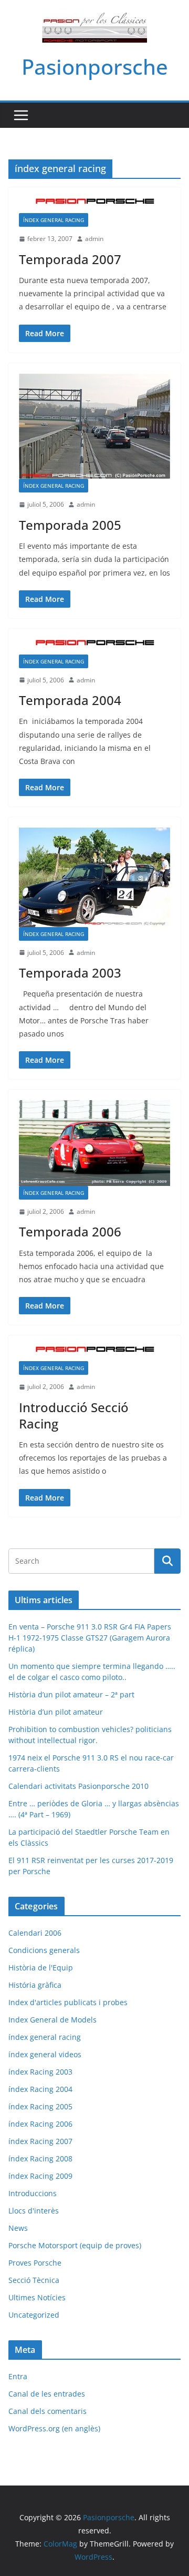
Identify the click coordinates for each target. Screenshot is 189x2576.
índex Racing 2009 (40, 2176)
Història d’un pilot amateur (56, 1712)
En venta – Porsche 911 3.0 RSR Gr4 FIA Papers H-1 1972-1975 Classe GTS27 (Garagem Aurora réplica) (90, 1638)
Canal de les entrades (47, 2394)
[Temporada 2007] (94, 205)
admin (94, 239)
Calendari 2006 (35, 1933)
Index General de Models (52, 2020)
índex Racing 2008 (40, 2159)
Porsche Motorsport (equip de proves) (75, 2245)
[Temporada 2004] (94, 647)
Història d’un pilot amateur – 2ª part (71, 1694)
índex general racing (54, 220)
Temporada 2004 (70, 700)
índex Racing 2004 (40, 2089)
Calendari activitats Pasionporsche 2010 (78, 1786)
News (18, 2228)
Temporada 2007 (70, 259)
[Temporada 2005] (94, 426)
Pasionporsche (95, 67)
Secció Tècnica (34, 2280)
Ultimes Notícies (37, 2297)
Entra (18, 2376)
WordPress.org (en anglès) (54, 2428)
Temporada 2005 (70, 525)
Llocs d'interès (34, 2211)
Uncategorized (34, 2315)
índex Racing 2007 (40, 2141)
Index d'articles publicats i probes (68, 2002)
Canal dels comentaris (48, 2411)
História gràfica (35, 1985)
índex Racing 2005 (40, 2106)
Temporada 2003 (70, 973)
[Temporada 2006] (94, 1143)
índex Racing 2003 (40, 2072)
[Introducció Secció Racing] (94, 1354)
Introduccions (33, 2193)
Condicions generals (44, 1950)
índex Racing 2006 (40, 2124)
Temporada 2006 (70, 1231)
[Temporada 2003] (94, 877)
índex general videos (45, 2054)
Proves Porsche (35, 2263)
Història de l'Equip (41, 1968)
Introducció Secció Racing (74, 1415)
